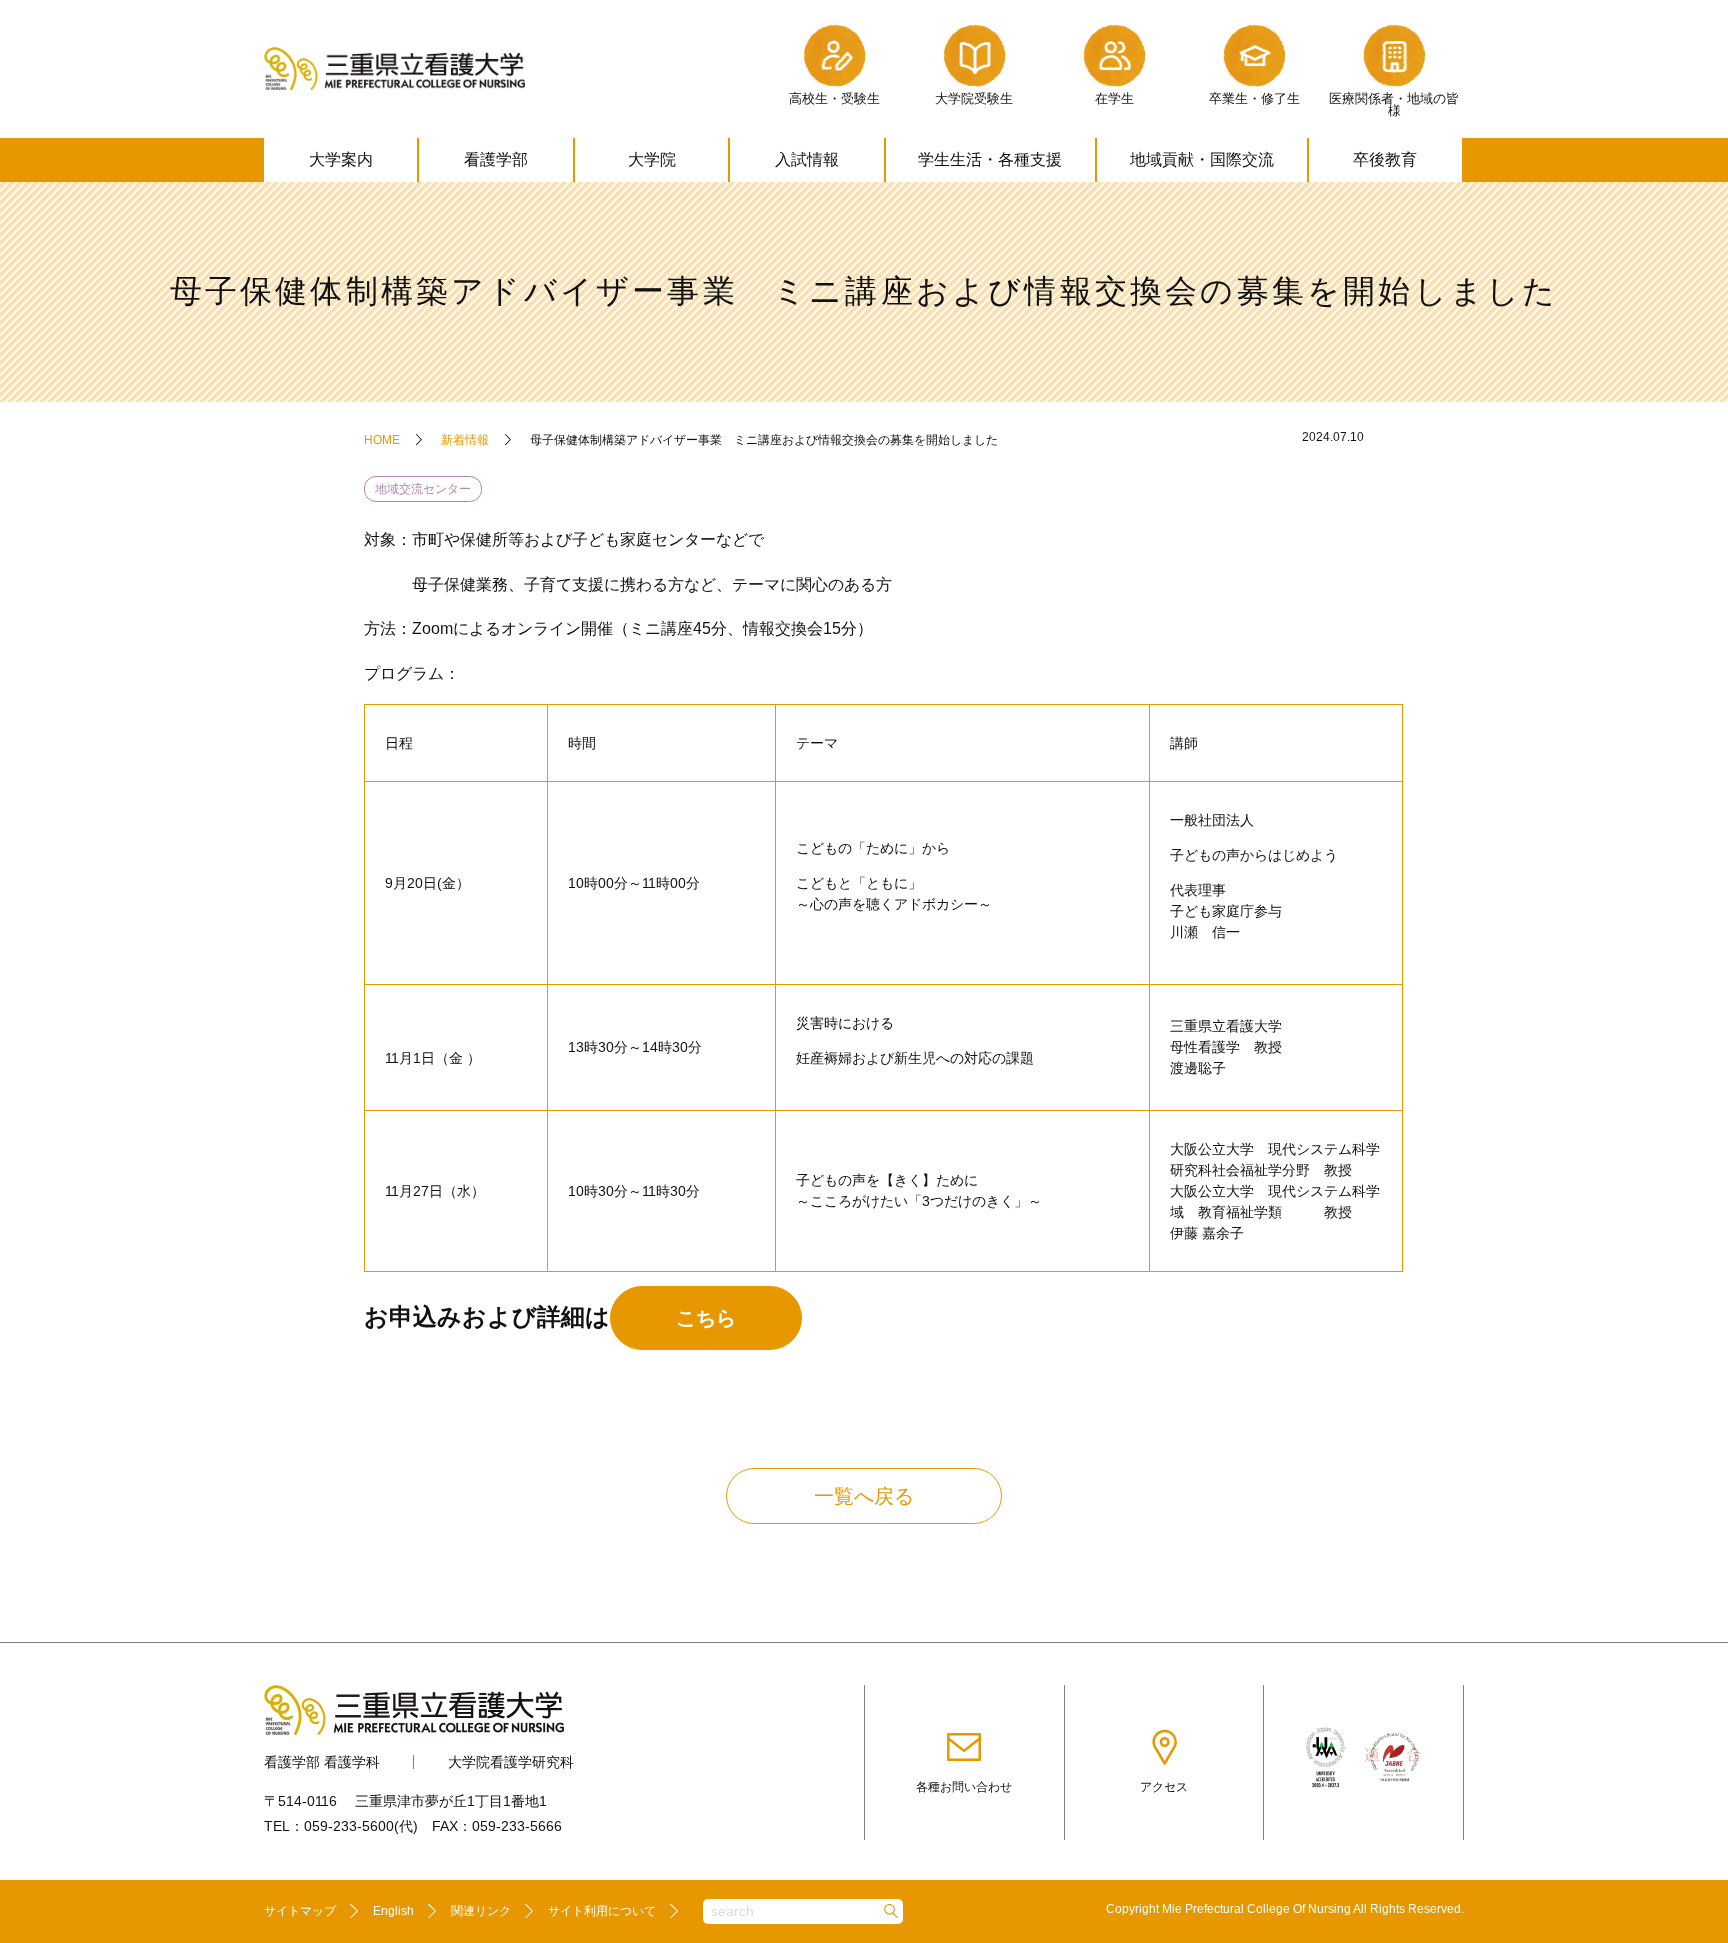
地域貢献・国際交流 (1202, 159)
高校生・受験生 (834, 98)
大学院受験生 (974, 98)
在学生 (1114, 98)
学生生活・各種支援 (990, 159)
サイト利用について (602, 1911)
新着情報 (465, 440)
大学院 (652, 159)
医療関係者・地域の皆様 (1394, 105)
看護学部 (496, 159)
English (393, 1911)
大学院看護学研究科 (511, 1762)
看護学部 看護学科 (322, 1762)
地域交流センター (423, 489)
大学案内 (341, 159)
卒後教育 (1385, 159)
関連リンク (481, 1911)
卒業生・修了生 (1254, 98)
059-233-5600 (349, 1826)
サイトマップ (300, 1911)
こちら (706, 1318)
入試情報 (807, 159)
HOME (382, 440)
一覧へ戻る (864, 1496)
